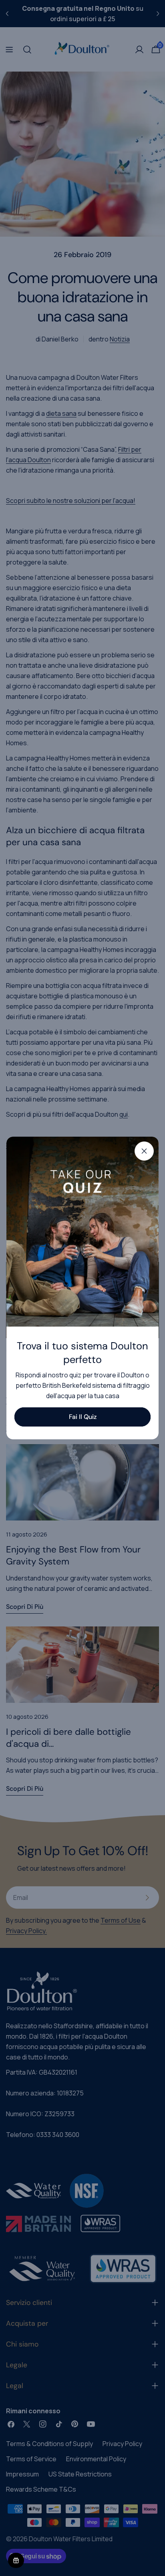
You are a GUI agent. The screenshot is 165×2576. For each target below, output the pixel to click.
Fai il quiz (83, 1417)
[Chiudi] (144, 1151)
